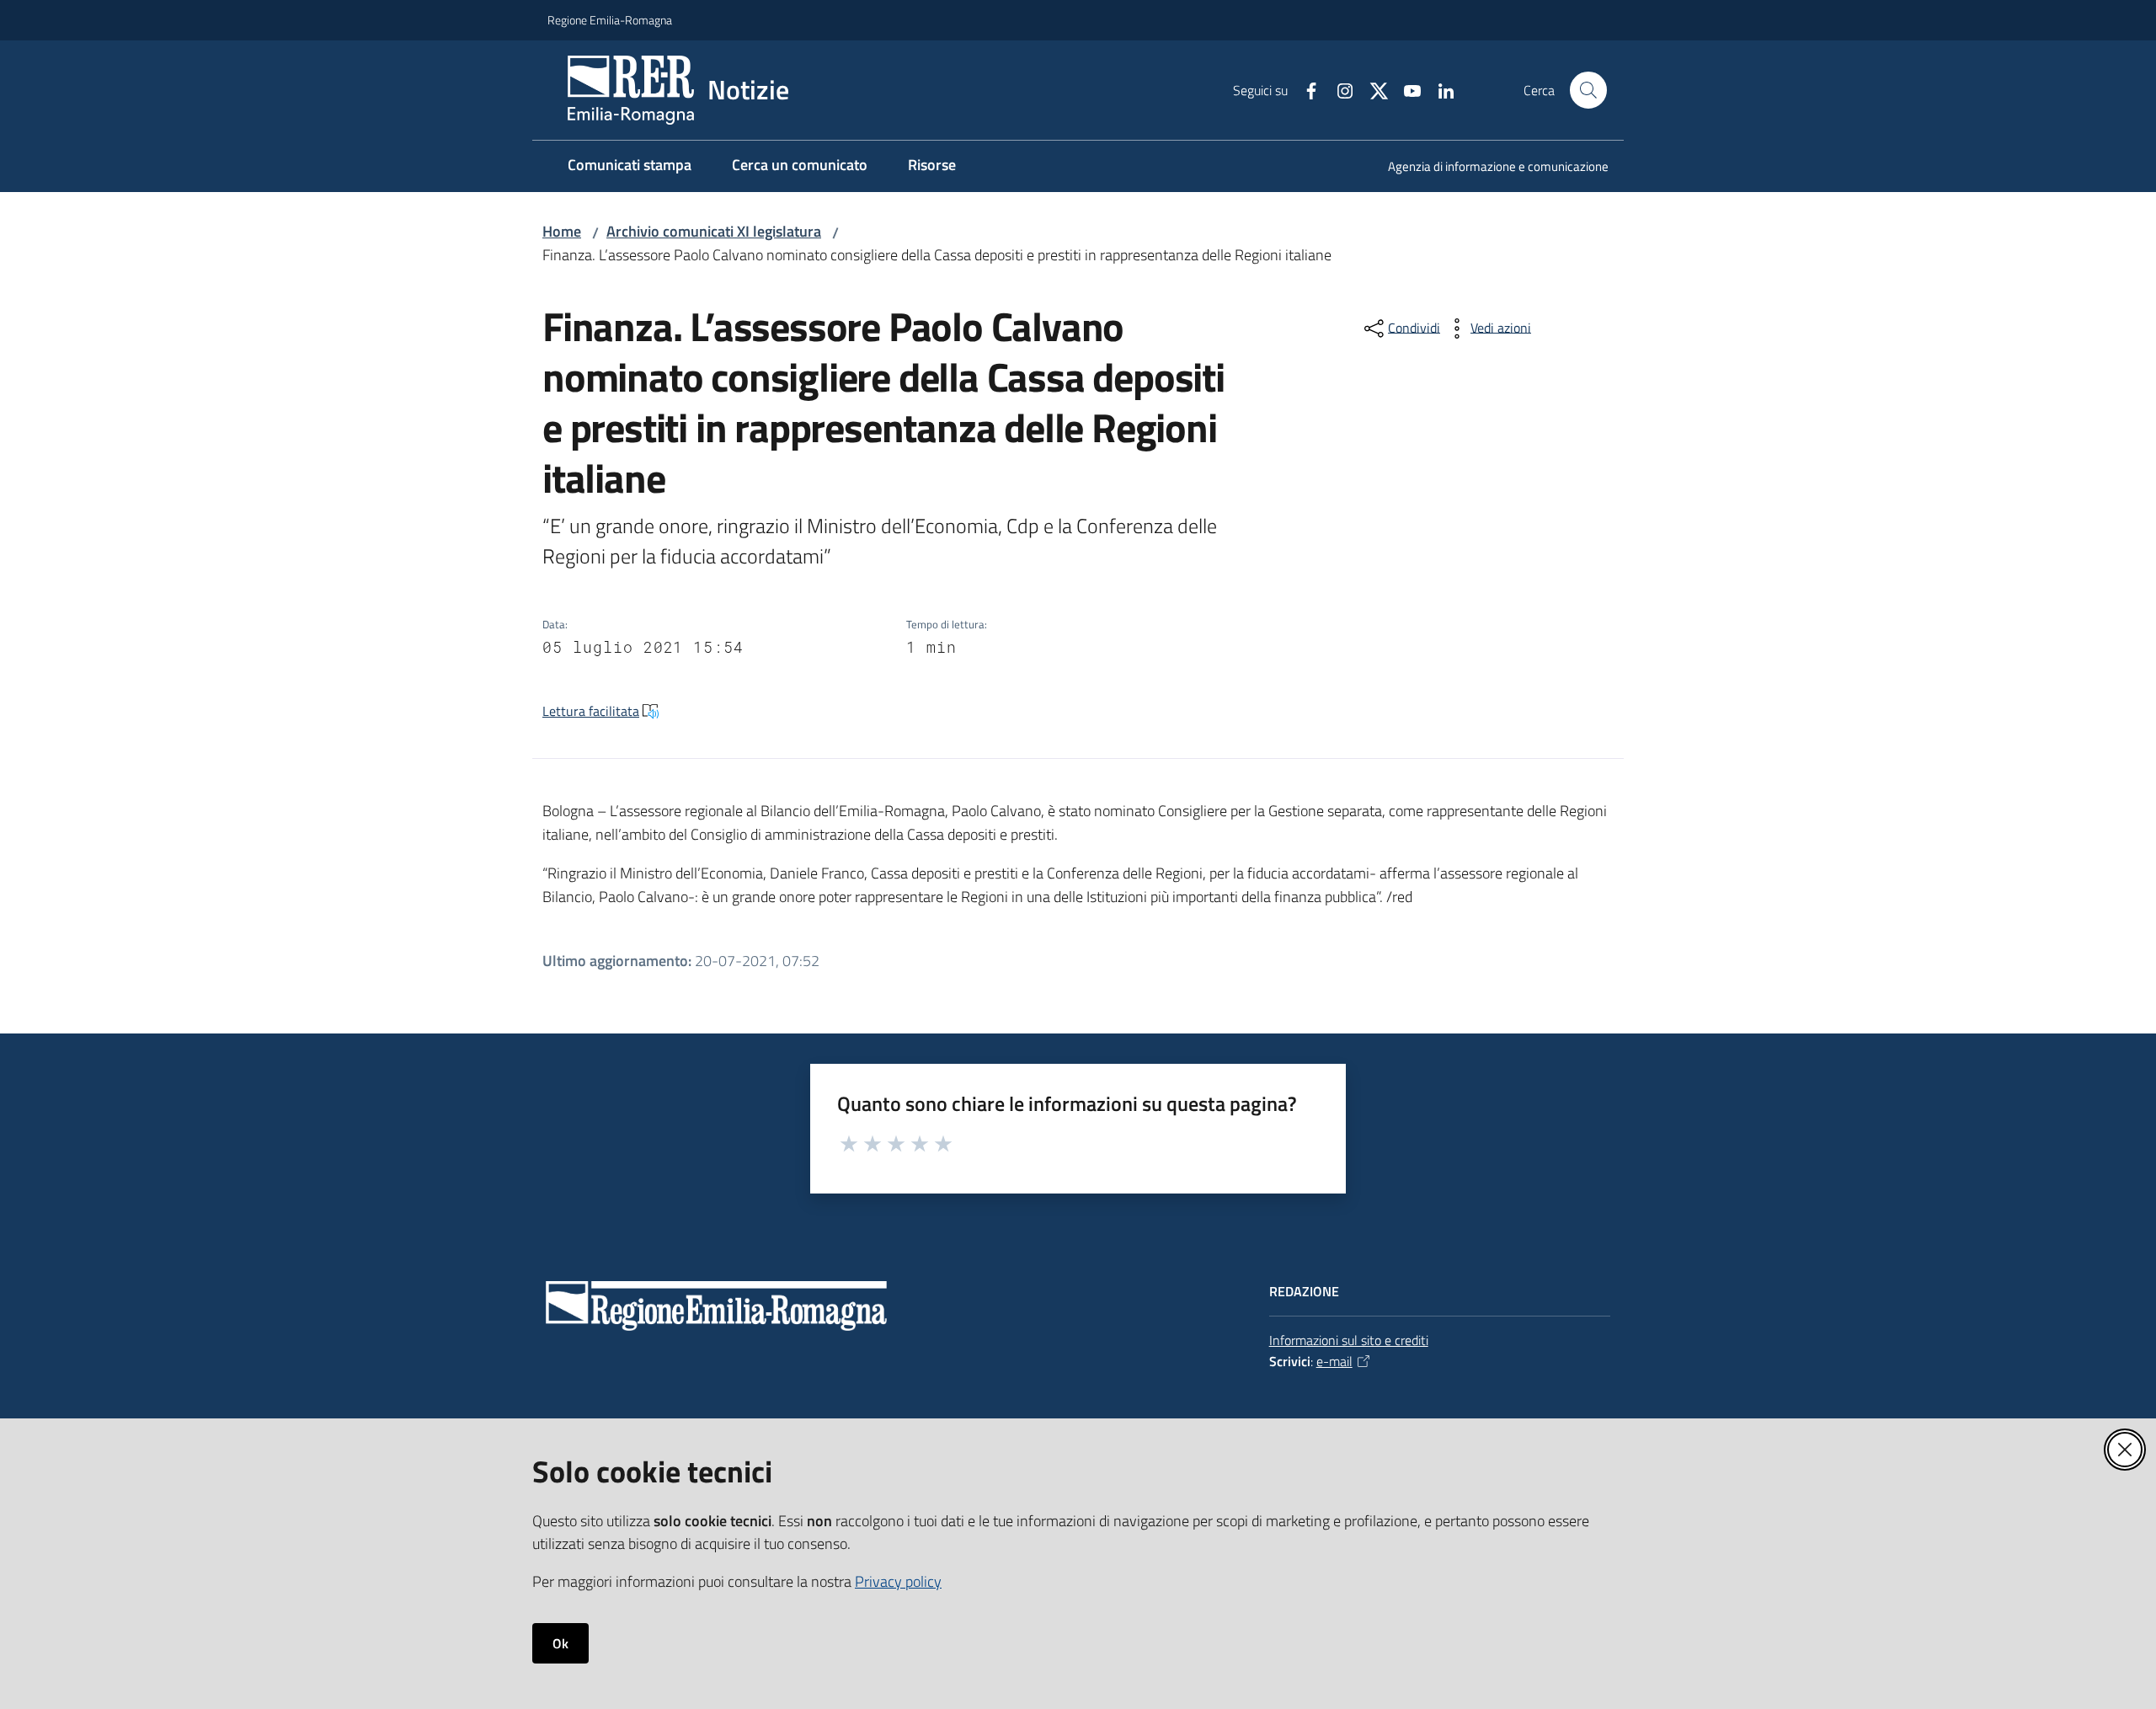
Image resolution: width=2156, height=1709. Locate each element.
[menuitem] (1488, 168)
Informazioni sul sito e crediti (1349, 1340)
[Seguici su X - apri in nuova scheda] (1372, 89)
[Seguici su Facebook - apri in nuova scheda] (1305, 89)
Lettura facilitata (591, 711)
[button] (1588, 90)
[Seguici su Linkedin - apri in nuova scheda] (1439, 89)
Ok (560, 1643)
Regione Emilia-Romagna (610, 20)
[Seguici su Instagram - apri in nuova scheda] (1338, 89)
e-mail (1334, 1361)
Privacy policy (898, 1581)
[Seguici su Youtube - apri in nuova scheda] (1406, 89)
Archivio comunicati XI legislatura (714, 231)
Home (562, 231)
